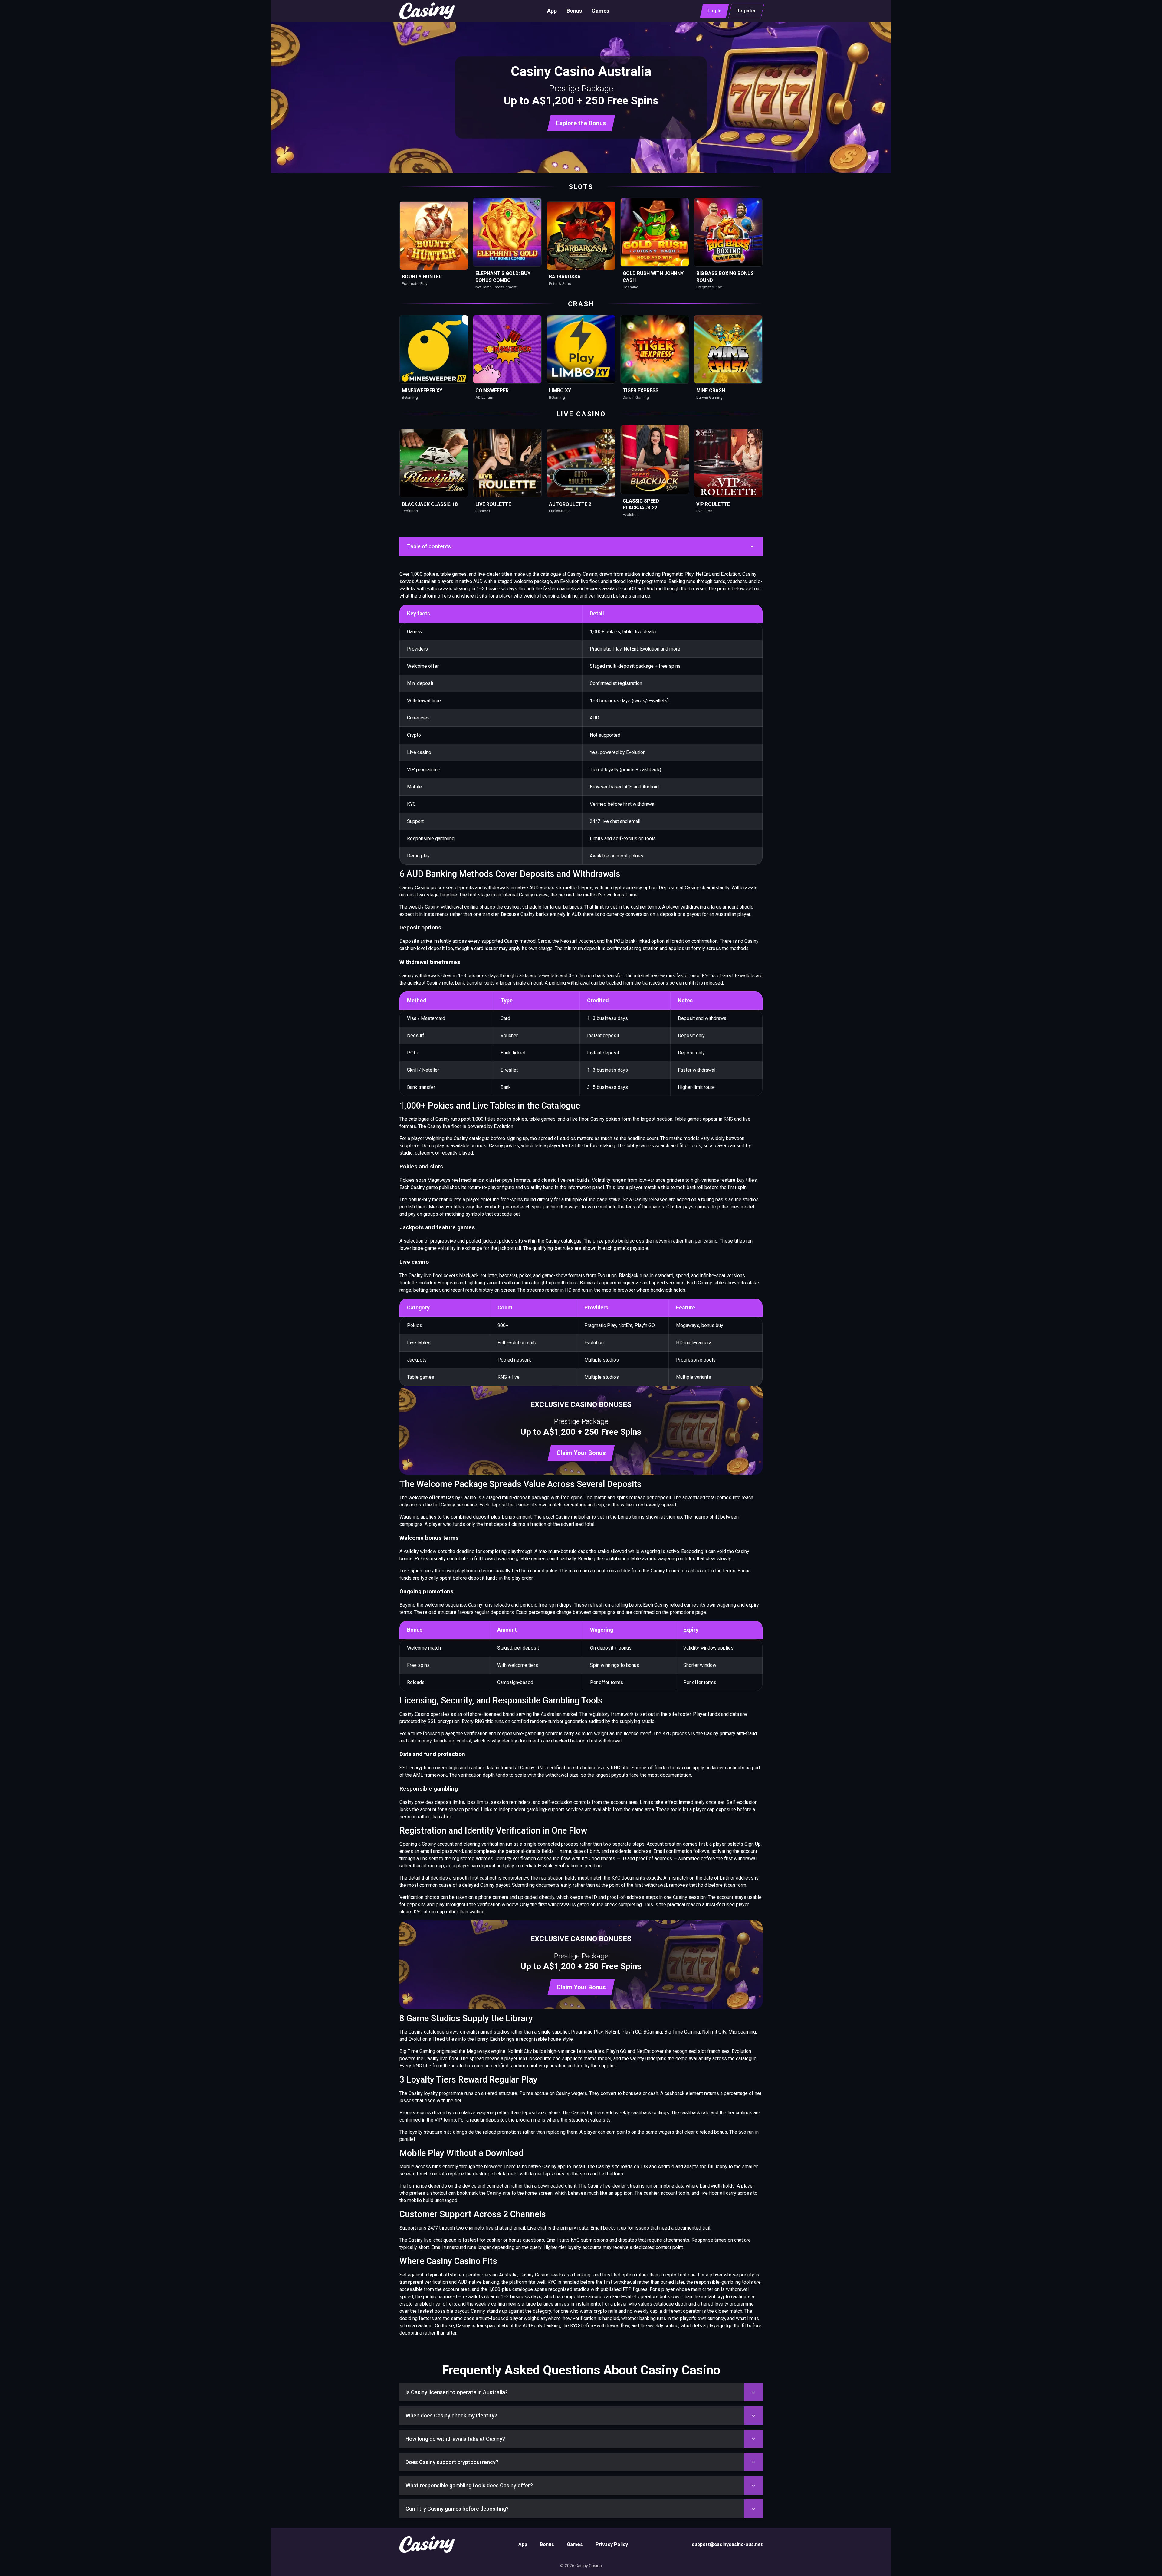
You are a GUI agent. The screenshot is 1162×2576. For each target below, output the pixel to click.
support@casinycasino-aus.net (727, 2544)
